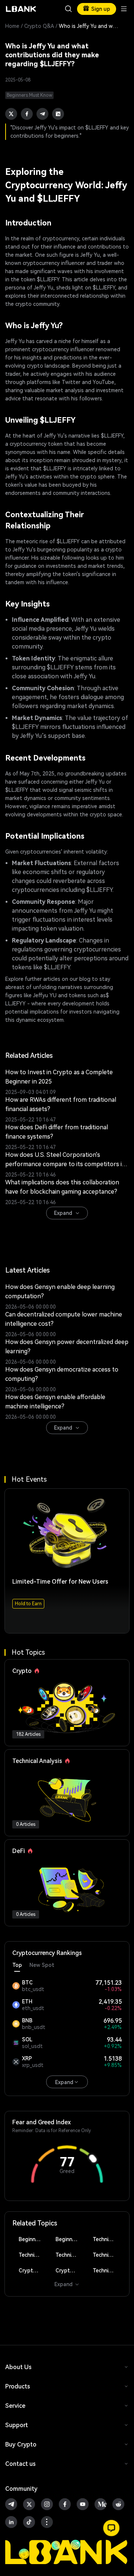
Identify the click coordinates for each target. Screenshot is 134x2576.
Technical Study (107, 2271)
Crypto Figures (33, 2271)
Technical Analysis (107, 2239)
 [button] (68, 9)
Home (12, 26)
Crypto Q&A (39, 26)
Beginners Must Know (33, 2239)
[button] (111, 2528)
